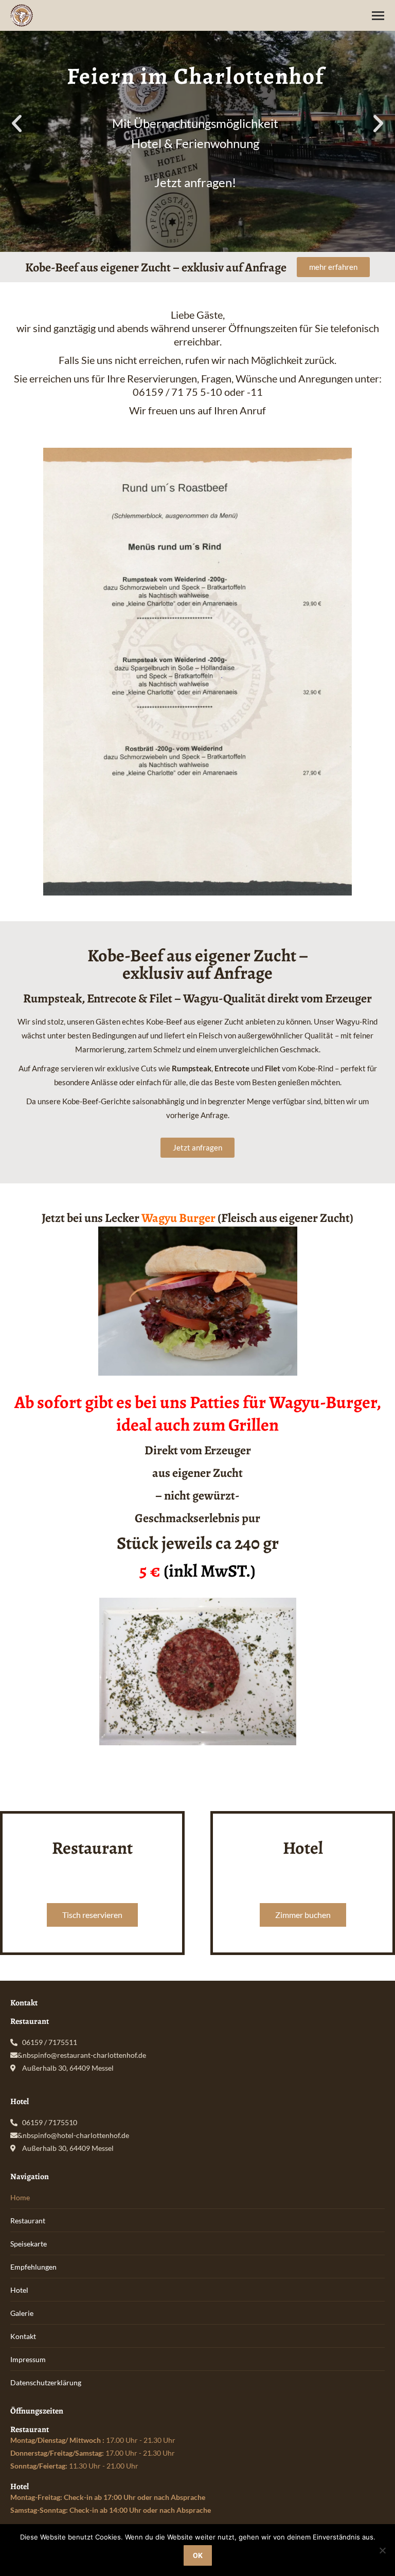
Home (20, 2197)
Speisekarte (29, 2244)
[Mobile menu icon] (378, 16)
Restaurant (28, 2221)
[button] (17, 124)
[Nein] (382, 2550)
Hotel (19, 2290)
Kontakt (23, 2336)
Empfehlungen (33, 2267)
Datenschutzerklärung (46, 2382)
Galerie (22, 2313)
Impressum (28, 2359)
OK (198, 2555)
